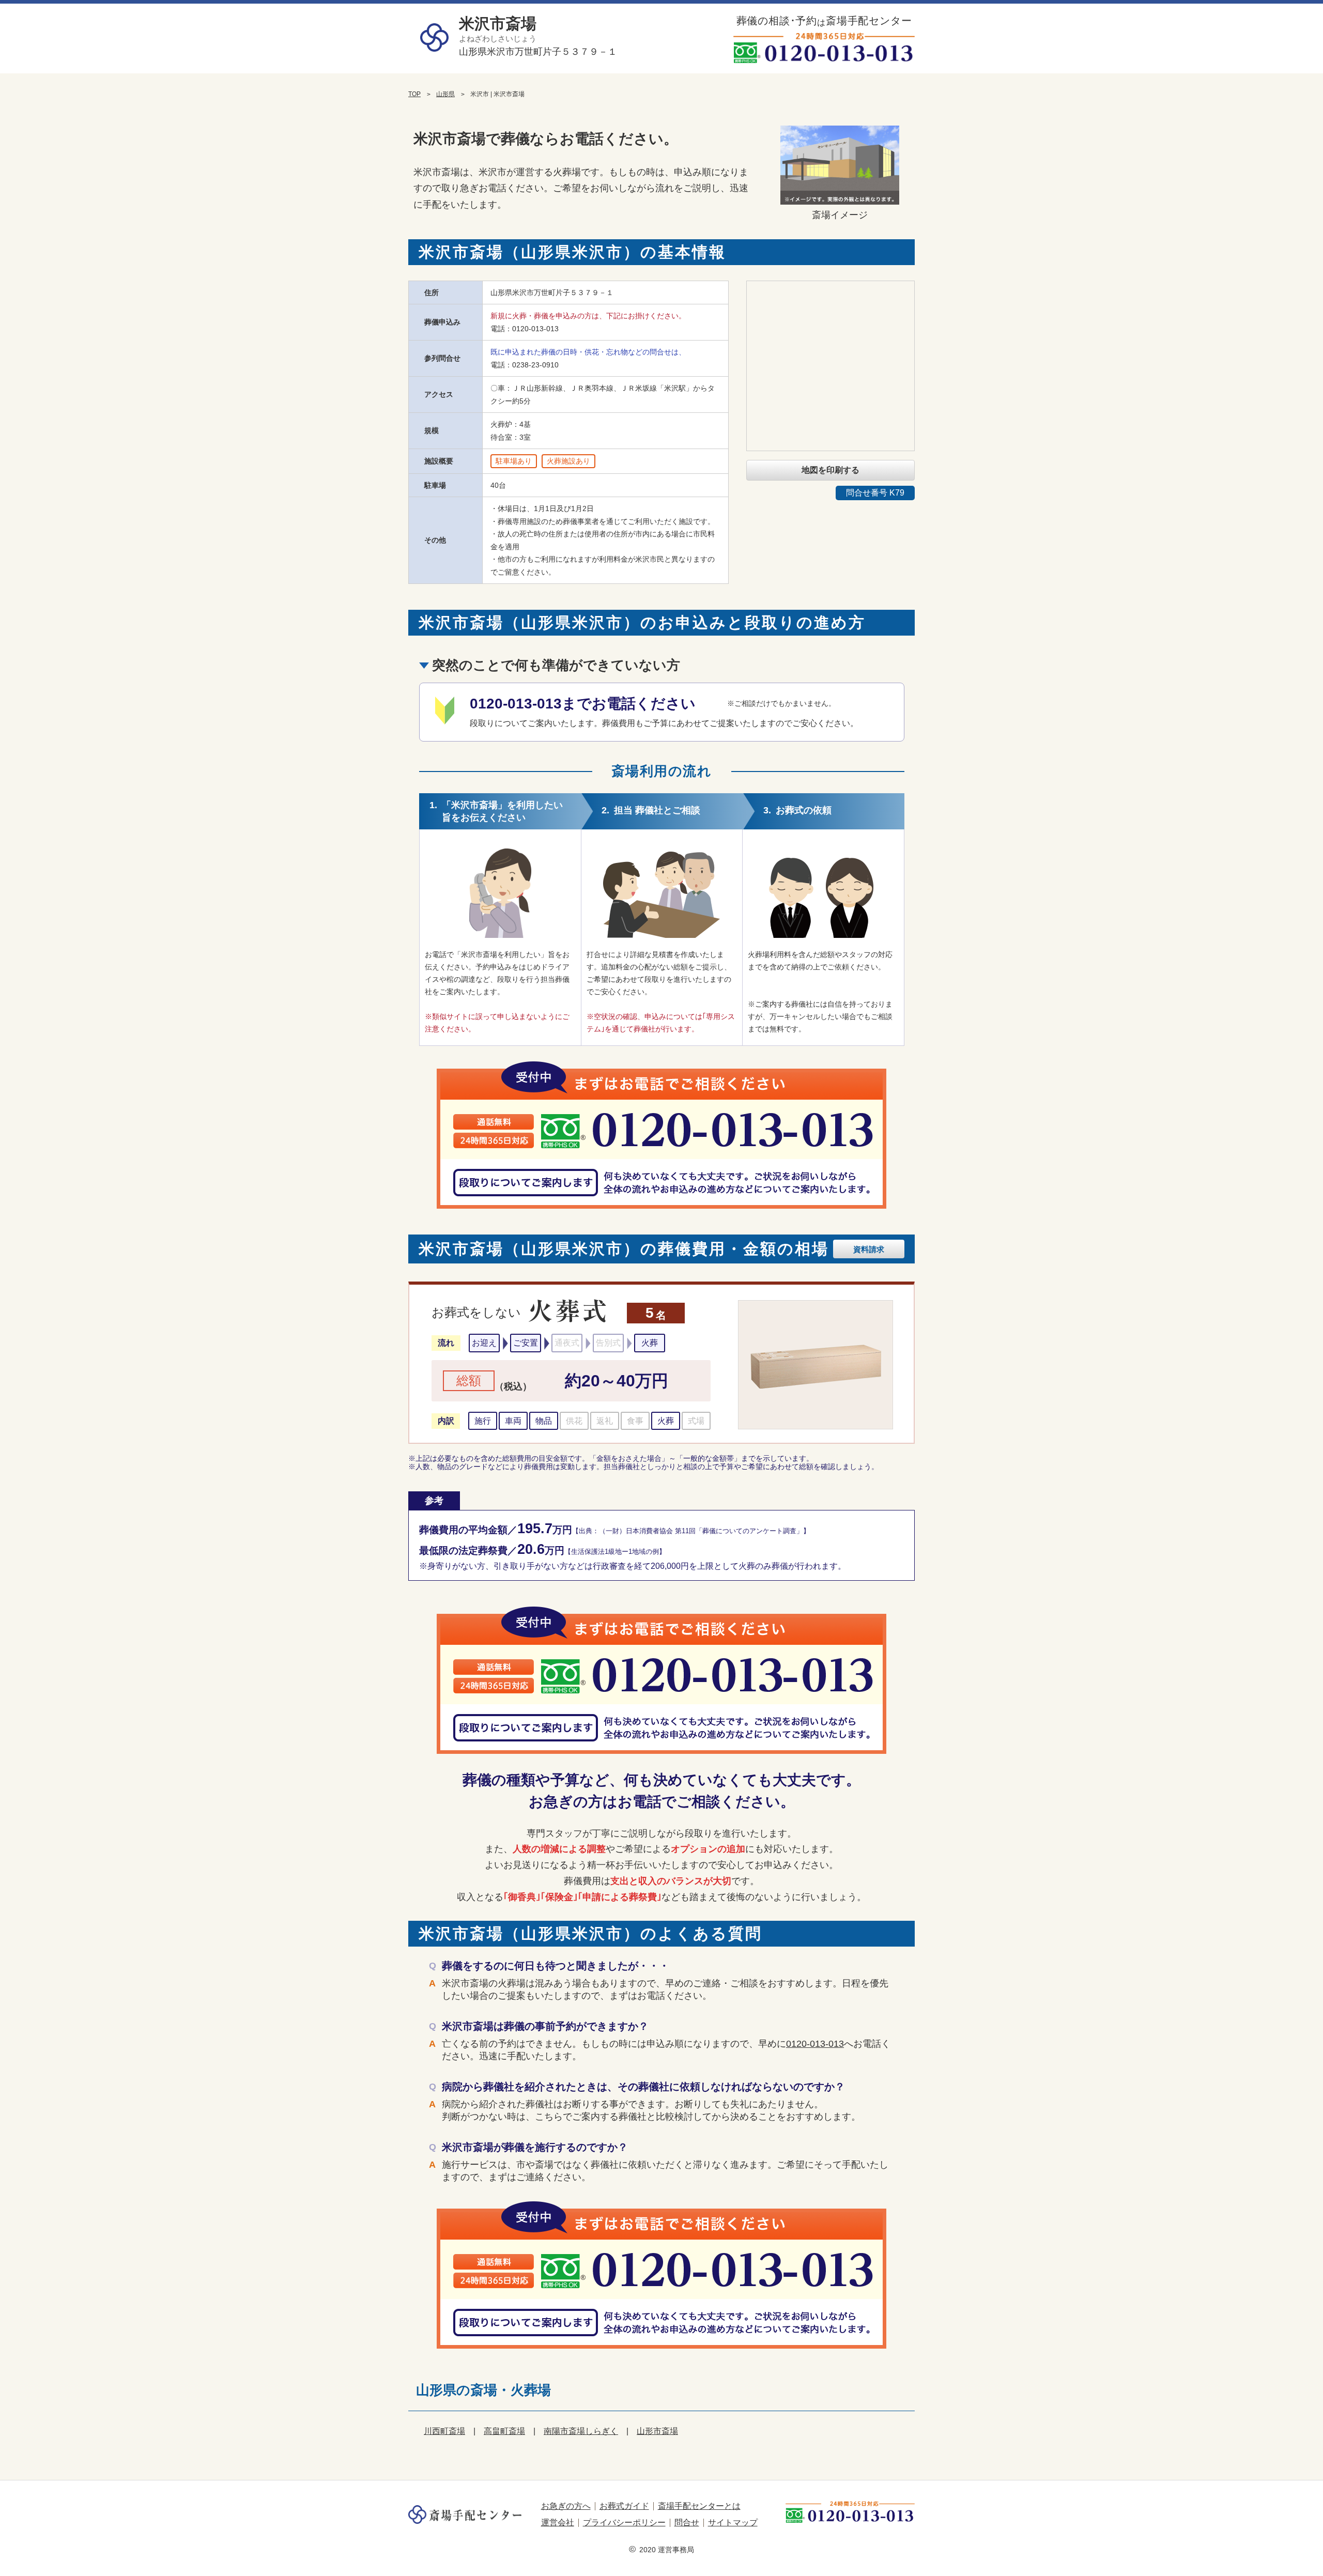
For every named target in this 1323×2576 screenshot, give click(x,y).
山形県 (445, 94)
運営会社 (558, 2523)
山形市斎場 (657, 2431)
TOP (414, 94)
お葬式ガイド (624, 2506)
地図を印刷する (830, 470)
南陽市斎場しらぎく (581, 2431)
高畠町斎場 (504, 2431)
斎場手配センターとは (699, 2506)
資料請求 (869, 1249)
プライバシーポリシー (624, 2523)
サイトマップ (733, 2523)
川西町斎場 (444, 2431)
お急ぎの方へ (566, 2506)
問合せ (687, 2523)
